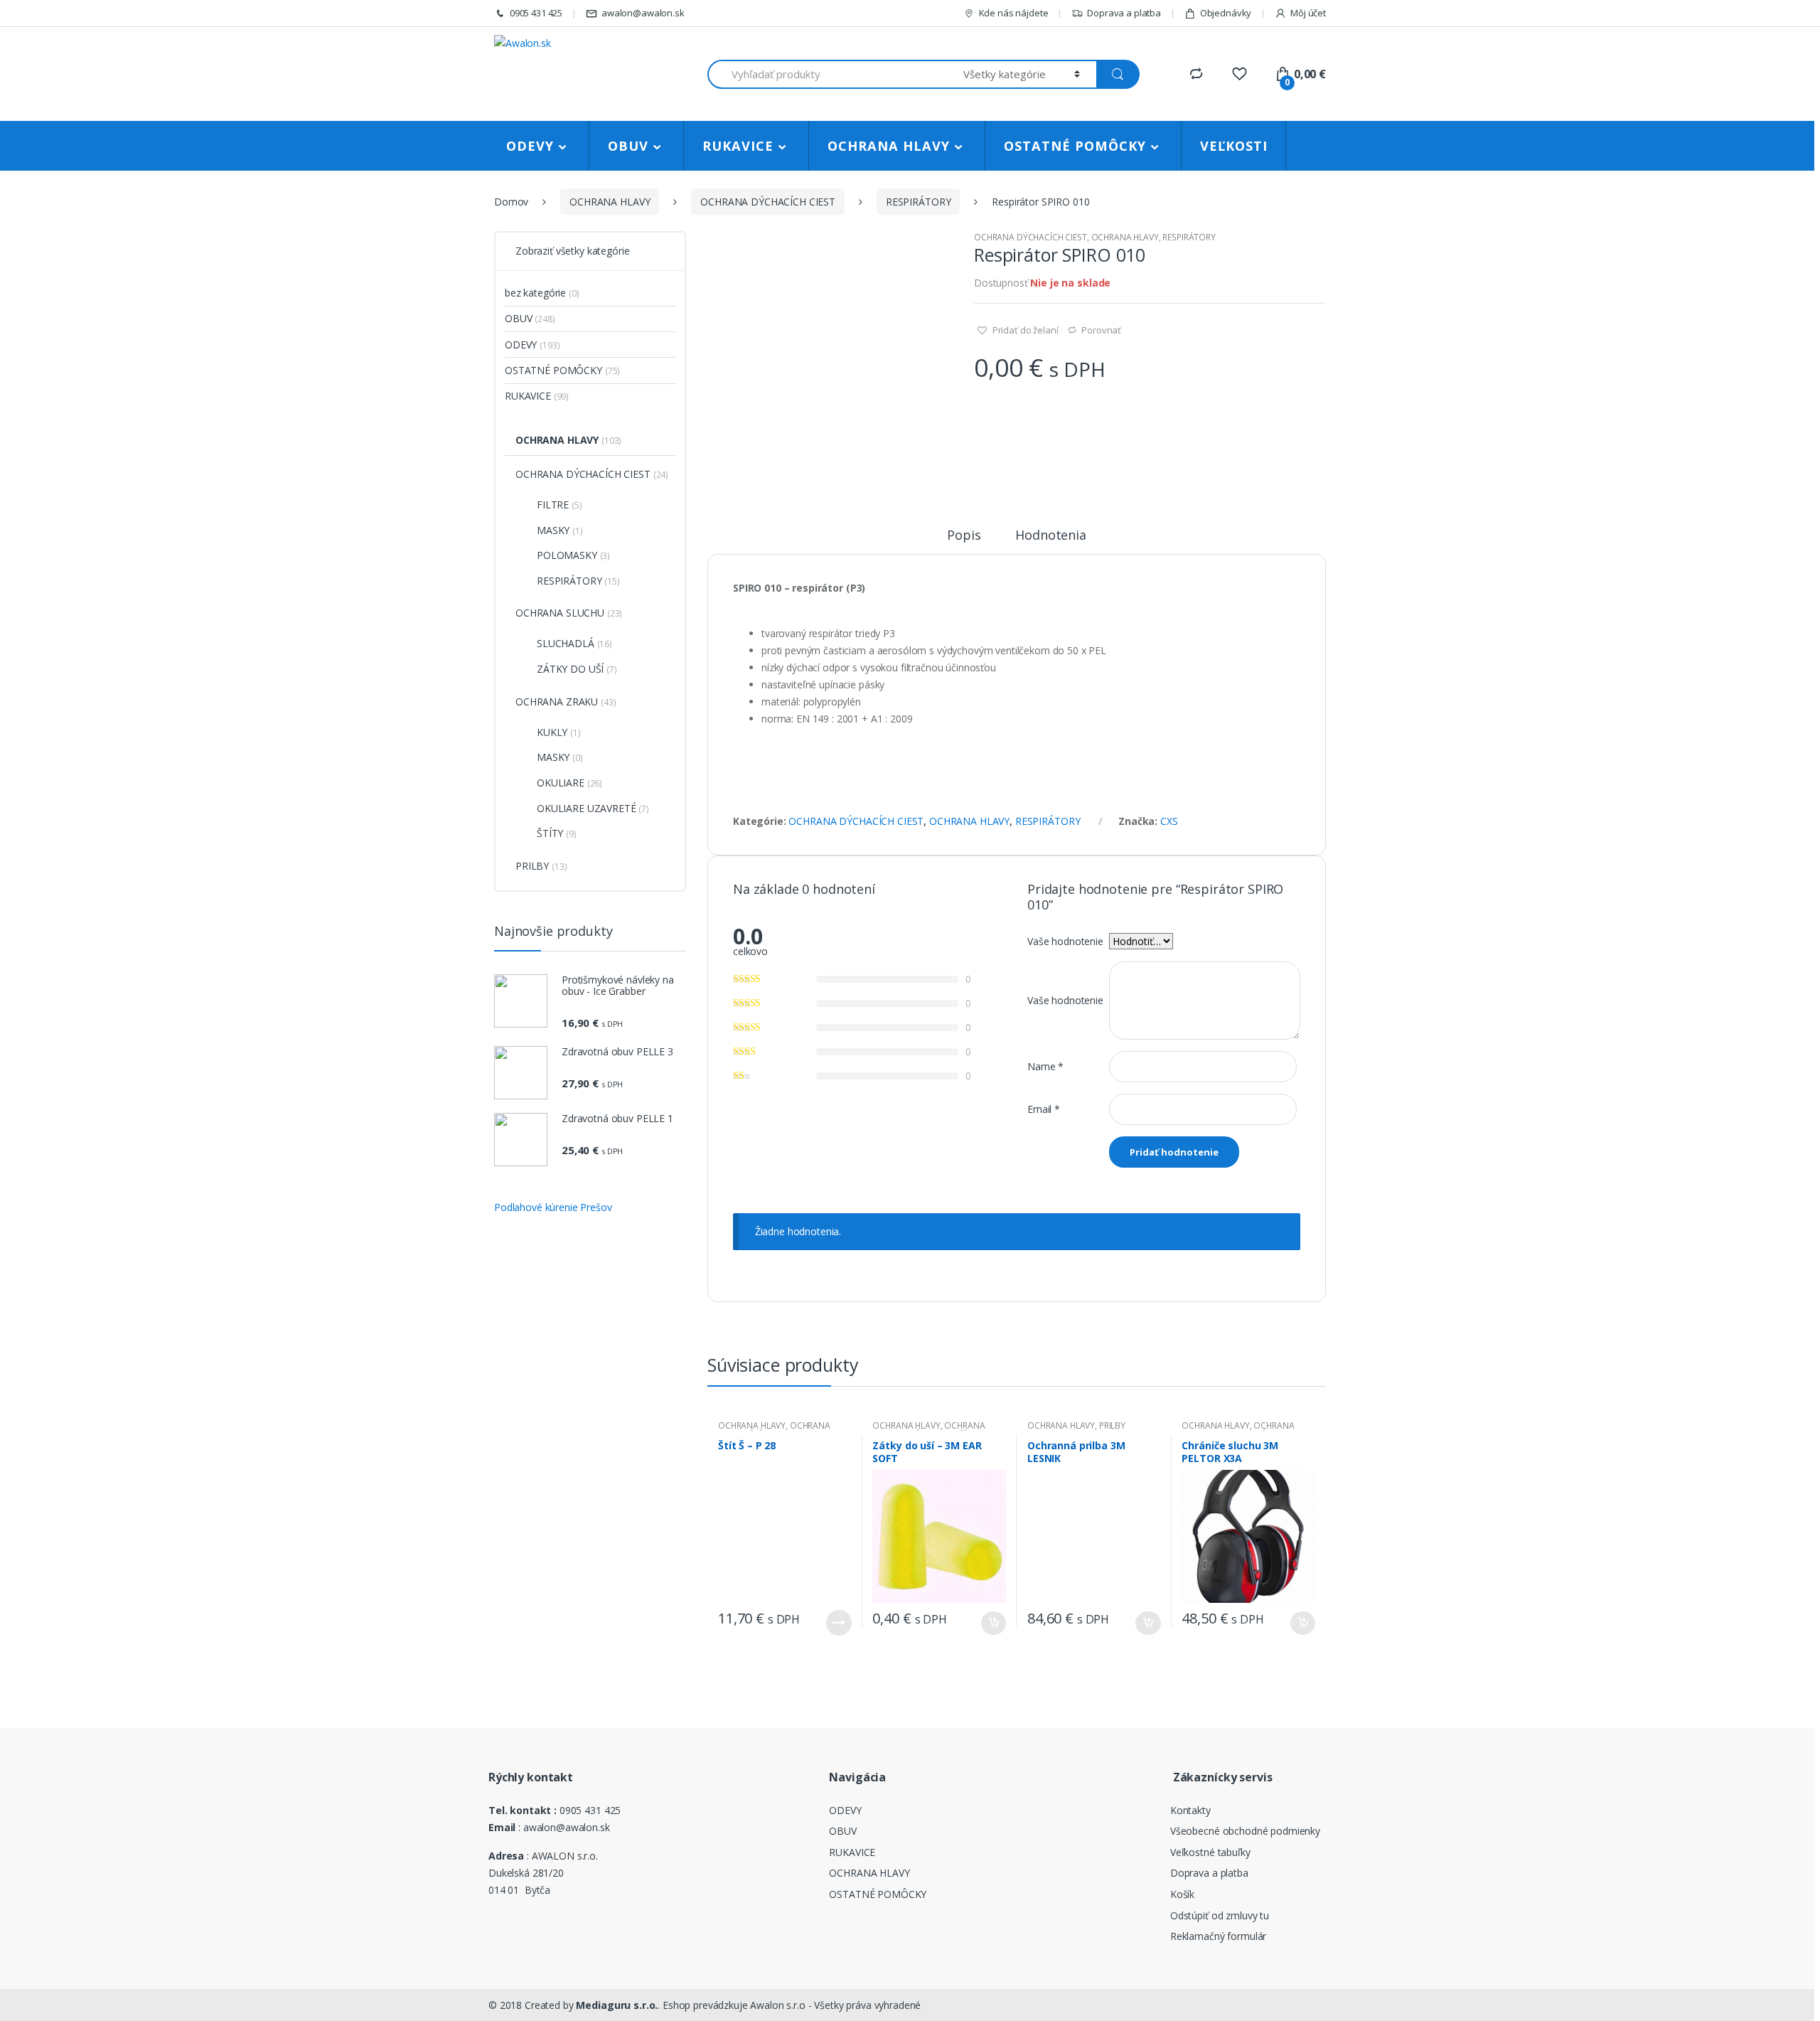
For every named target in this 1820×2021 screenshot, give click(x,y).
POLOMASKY (567, 555)
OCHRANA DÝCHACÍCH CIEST (768, 202)
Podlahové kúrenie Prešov (553, 1207)
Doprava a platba (1124, 13)
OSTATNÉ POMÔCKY (1075, 146)
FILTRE (553, 505)
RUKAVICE (738, 146)
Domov (511, 202)
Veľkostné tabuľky (1210, 1852)
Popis (964, 536)
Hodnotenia (1051, 536)
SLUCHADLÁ (566, 643)
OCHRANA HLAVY (889, 146)
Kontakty (1190, 1810)
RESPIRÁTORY (918, 202)
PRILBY (1112, 1425)
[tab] (964, 541)
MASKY (553, 530)
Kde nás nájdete (1014, 13)
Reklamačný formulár (1218, 1936)
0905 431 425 (536, 13)
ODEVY (530, 146)
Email (1044, 1109)
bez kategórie (535, 293)
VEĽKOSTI (1234, 146)
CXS (1169, 821)
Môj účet (1308, 13)
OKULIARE (561, 783)
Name (1045, 1066)
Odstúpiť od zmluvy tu (1220, 1915)
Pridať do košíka (993, 1623)
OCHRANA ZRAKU (557, 702)
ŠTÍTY (550, 833)
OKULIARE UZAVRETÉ (587, 808)
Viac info (839, 1623)
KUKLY (552, 732)
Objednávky (1226, 13)
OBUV (628, 146)
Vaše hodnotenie (1065, 941)
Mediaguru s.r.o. (616, 2005)
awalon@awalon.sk (643, 13)
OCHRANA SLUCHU (560, 613)
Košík (1182, 1894)
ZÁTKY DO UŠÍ (570, 669)
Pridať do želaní (1024, 330)
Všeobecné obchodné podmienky (1245, 1831)
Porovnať (1101, 330)
